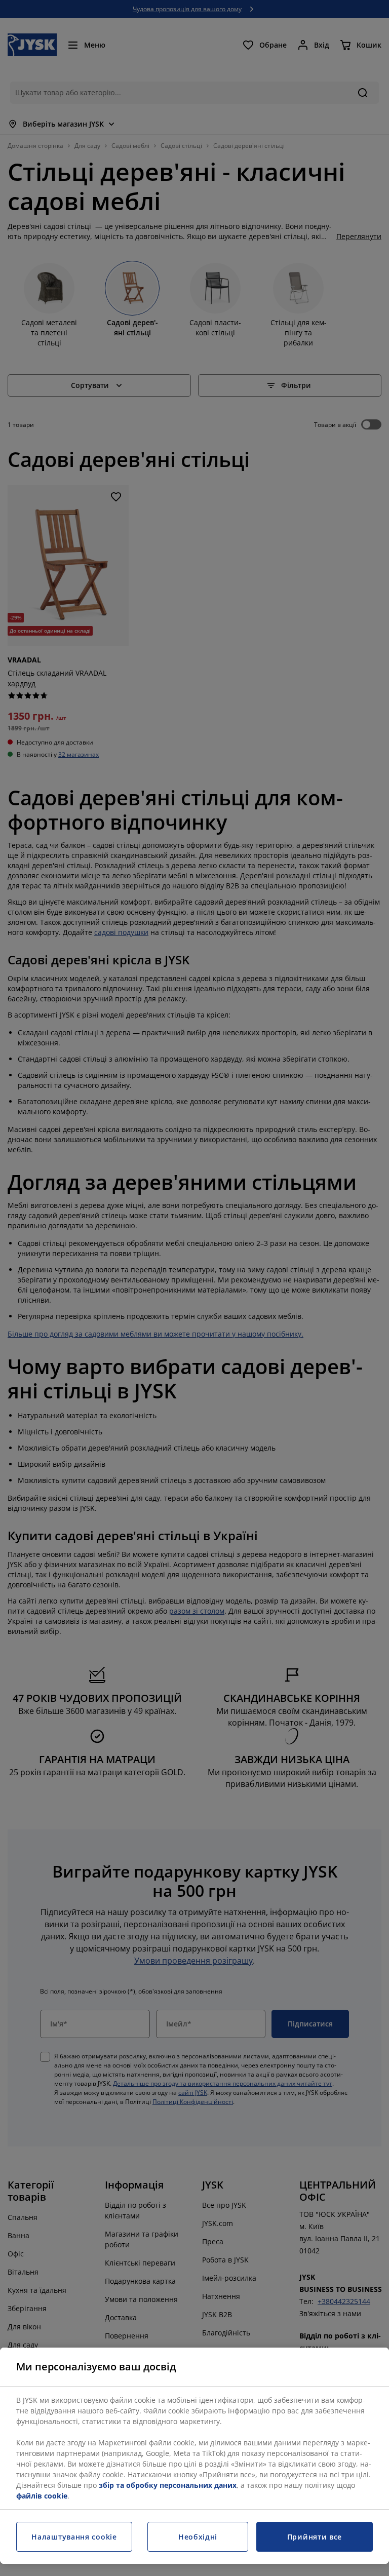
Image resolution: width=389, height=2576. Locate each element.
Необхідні (198, 2537)
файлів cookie (42, 2496)
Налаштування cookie (74, 2537)
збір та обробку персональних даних (168, 2485)
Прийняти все (315, 2537)
